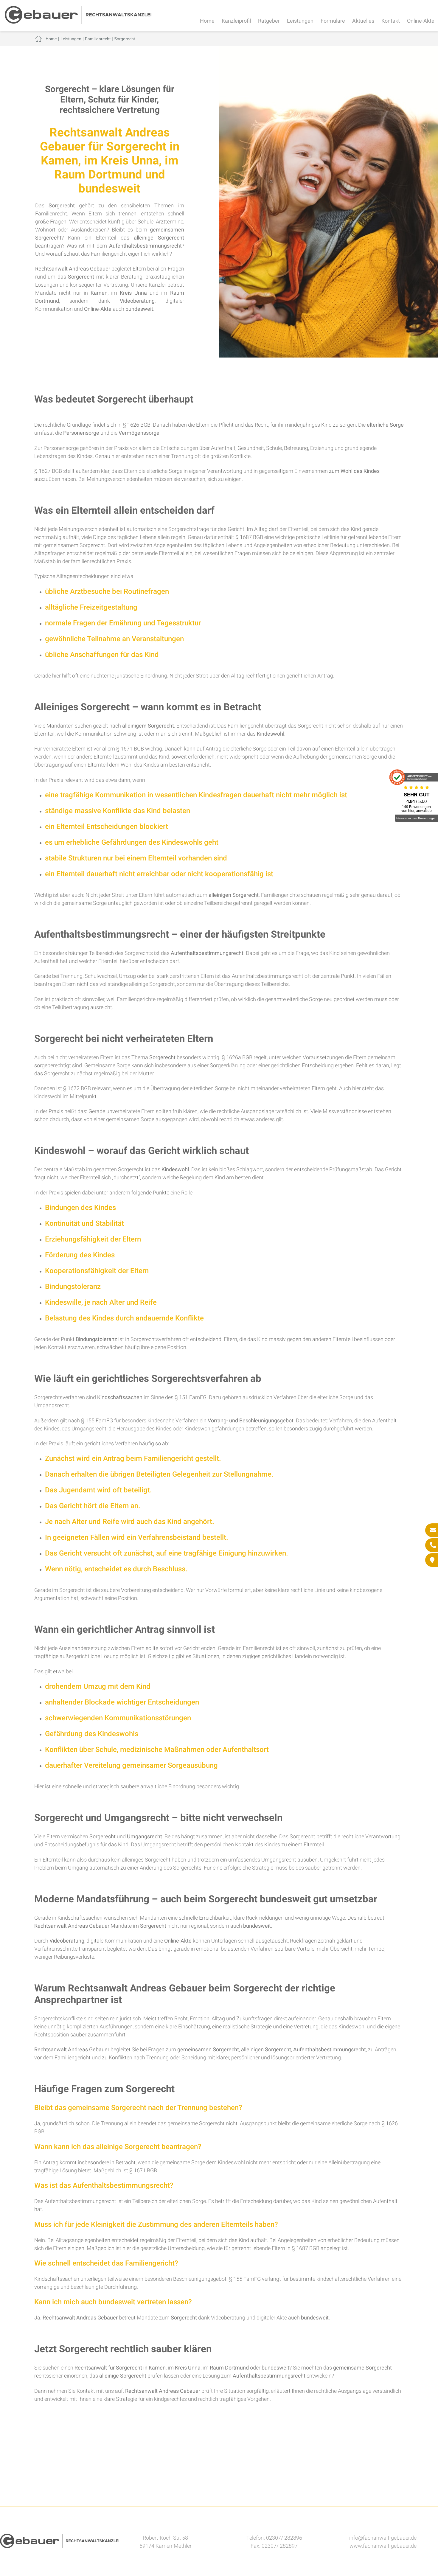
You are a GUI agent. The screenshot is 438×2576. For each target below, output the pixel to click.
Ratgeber (269, 21)
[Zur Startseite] (78, 22)
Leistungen (300, 21)
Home (207, 21)
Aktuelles (363, 21)
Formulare (333, 21)
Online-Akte (421, 21)
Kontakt (391, 21)
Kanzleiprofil (236, 21)
